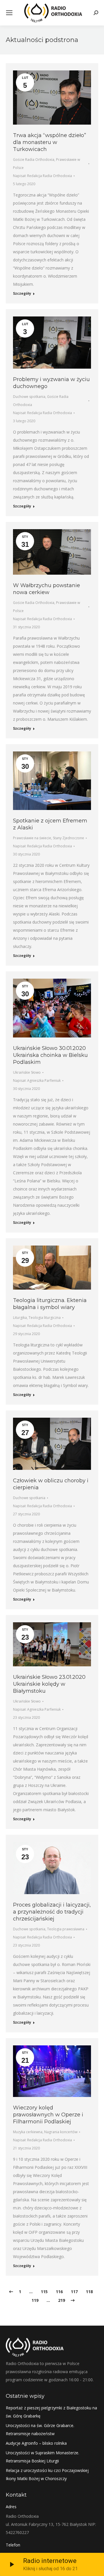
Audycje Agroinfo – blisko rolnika (36, 2443)
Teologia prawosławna (66, 1929)
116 (59, 2292)
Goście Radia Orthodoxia (34, 160)
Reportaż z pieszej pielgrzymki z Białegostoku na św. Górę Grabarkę (51, 2412)
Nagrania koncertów (61, 2132)
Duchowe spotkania (29, 397)
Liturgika (20, 1318)
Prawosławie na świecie (32, 838)
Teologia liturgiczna (45, 1318)
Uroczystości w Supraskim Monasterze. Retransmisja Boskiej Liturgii (42, 2457)
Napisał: (42, 176)
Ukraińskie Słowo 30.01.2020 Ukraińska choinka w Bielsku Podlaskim (50, 1055)
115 (44, 2292)
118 (89, 2292)
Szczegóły (22, 294)
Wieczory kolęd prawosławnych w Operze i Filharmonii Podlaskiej (48, 2115)
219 (62, 2300)
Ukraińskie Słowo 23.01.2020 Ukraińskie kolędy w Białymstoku (49, 1684)
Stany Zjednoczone (68, 838)
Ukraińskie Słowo (27, 1072)
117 (74, 2292)
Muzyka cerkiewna (28, 2132)
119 (35, 2300)
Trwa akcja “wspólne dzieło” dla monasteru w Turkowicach (50, 142)
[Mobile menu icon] (9, 13)
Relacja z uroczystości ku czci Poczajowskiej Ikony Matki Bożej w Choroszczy (47, 2474)
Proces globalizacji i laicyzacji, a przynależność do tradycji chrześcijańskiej (52, 1912)
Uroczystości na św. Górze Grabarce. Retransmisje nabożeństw (40, 2430)
